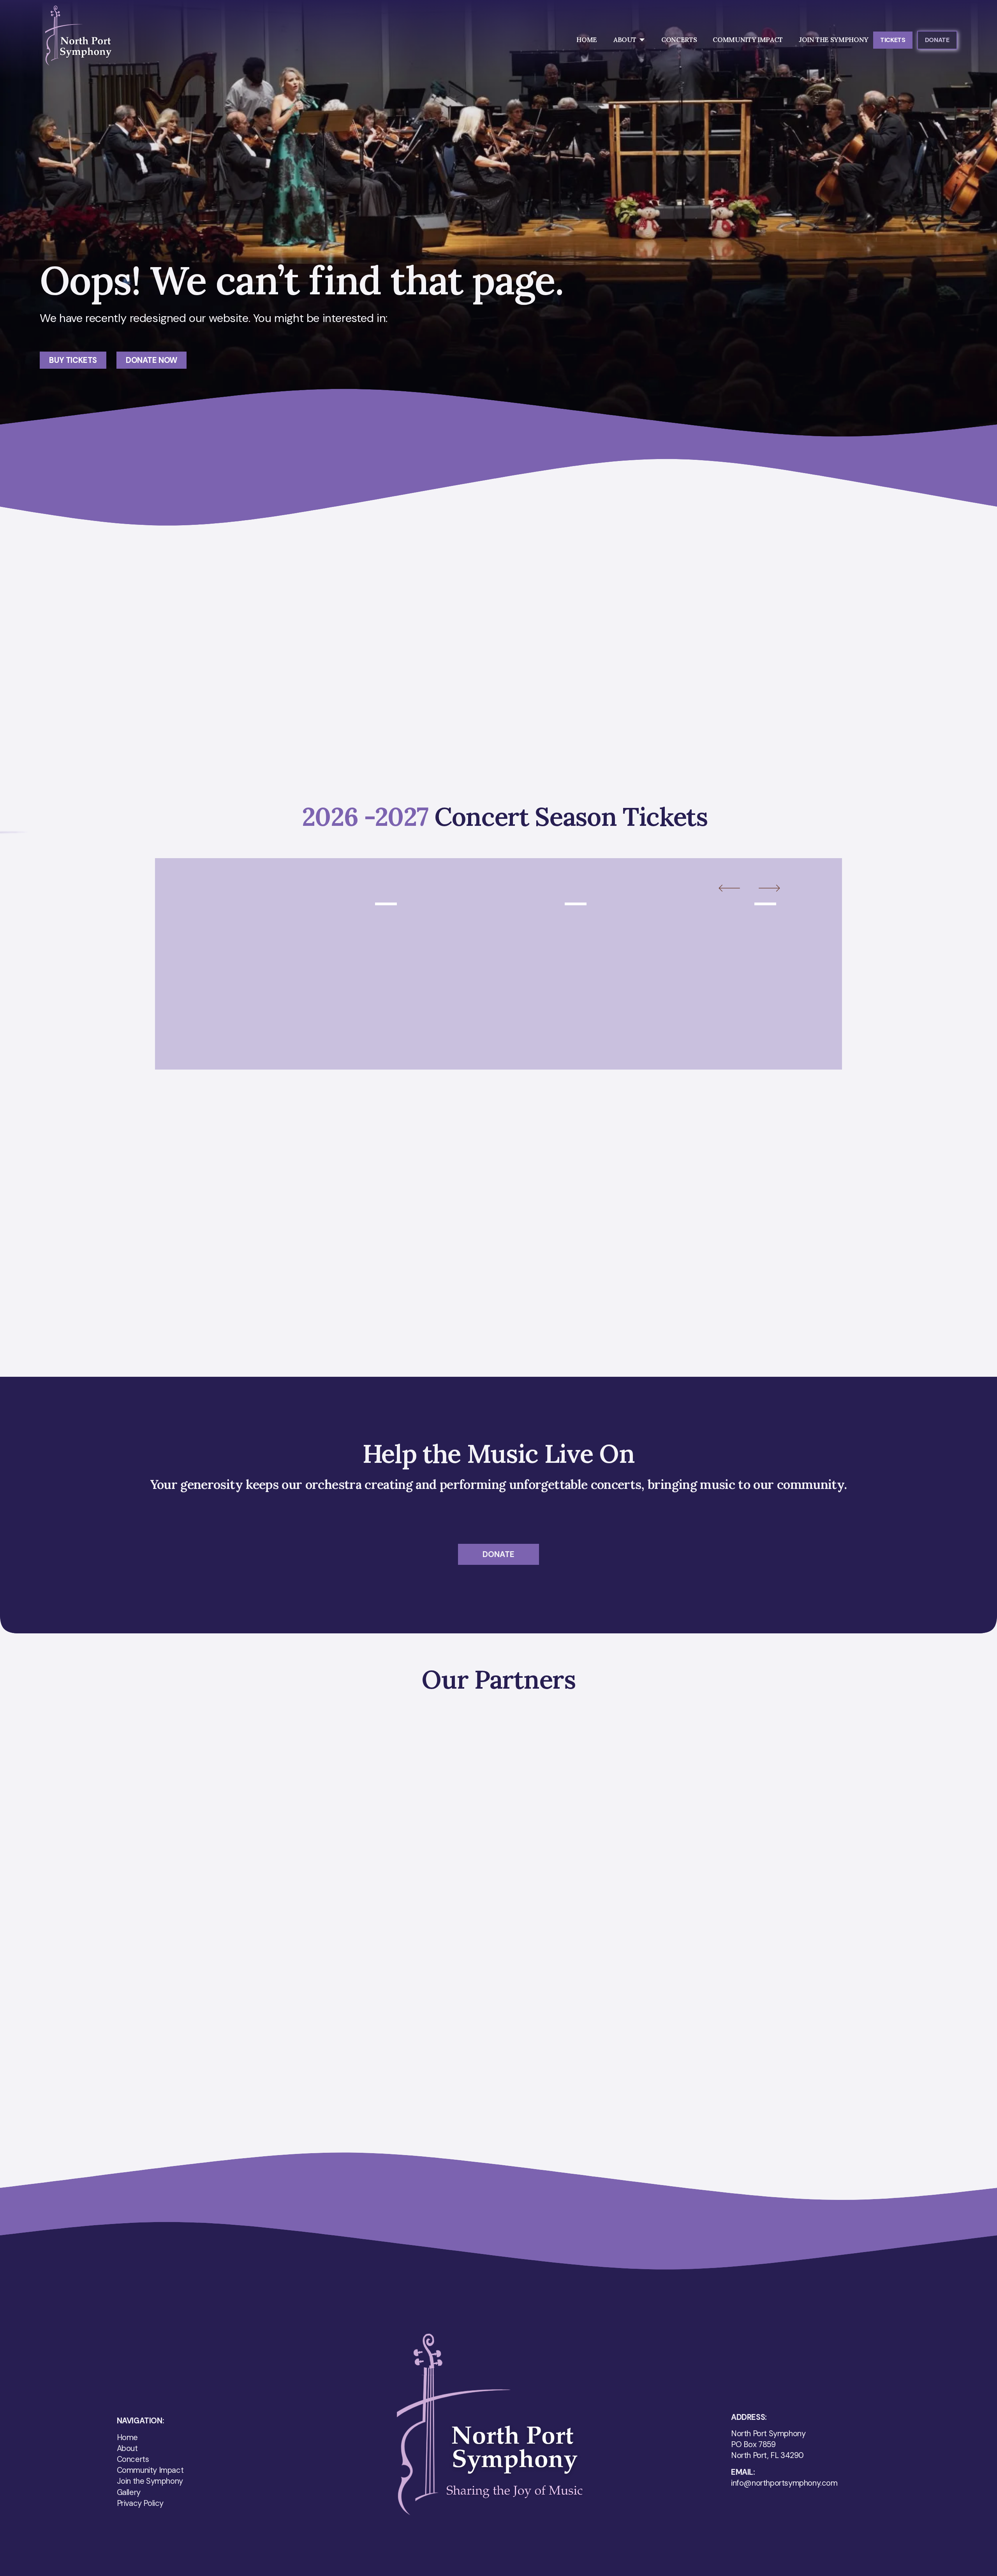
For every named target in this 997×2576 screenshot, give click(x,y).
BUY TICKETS (73, 360)
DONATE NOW (151, 360)
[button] (737, 889)
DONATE (937, 40)
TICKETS (893, 40)
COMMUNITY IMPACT (748, 40)
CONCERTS (679, 40)
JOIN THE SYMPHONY (834, 40)
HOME (587, 40)
